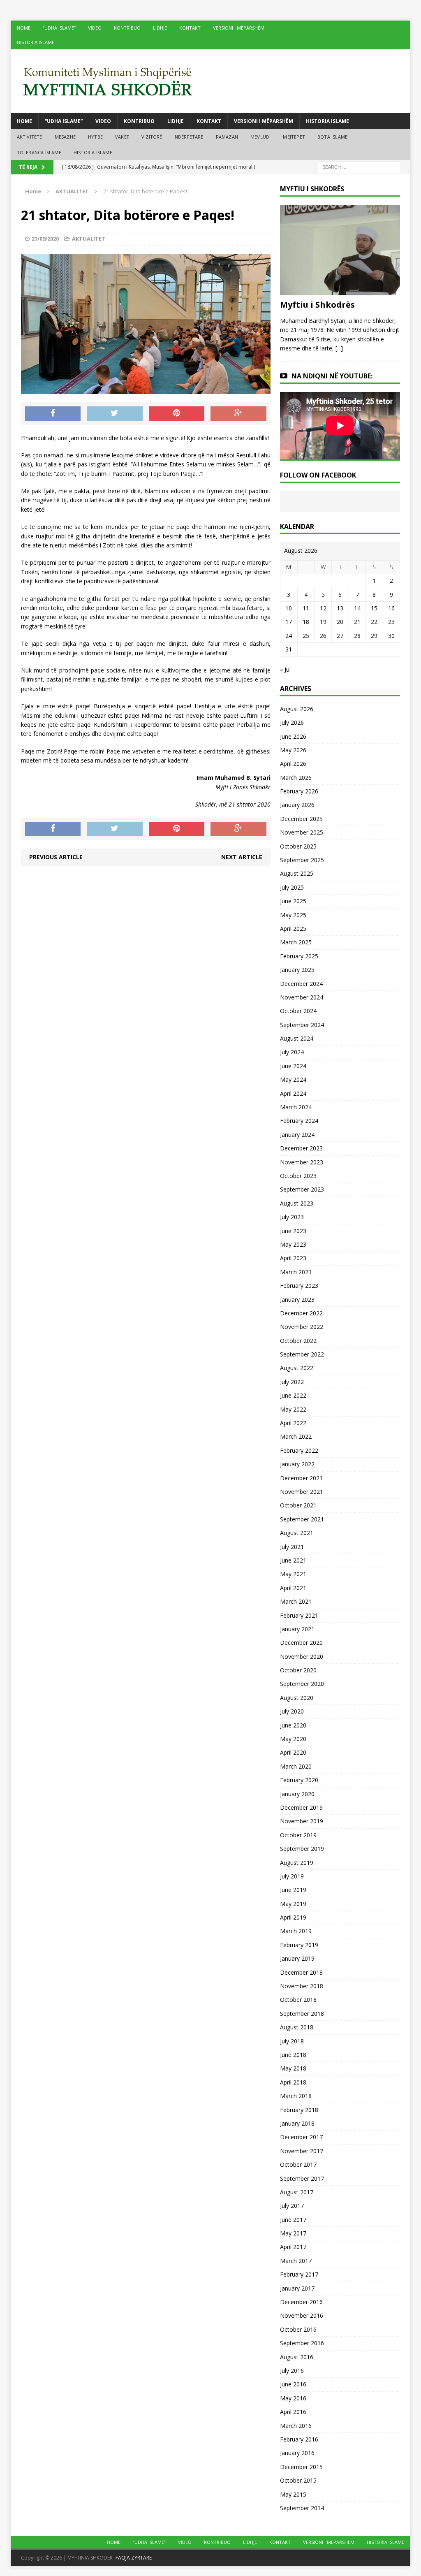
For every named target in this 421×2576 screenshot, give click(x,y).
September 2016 (302, 2343)
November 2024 (302, 997)
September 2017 (302, 2178)
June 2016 (293, 2384)
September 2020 (302, 1684)
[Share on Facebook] (53, 414)
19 (323, 622)
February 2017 (299, 2274)
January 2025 (297, 970)
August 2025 (297, 873)
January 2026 (297, 805)
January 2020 (297, 1794)
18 (306, 622)
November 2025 (302, 832)
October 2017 (298, 2164)
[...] (339, 348)
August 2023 (297, 1203)
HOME (24, 28)
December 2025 (301, 819)
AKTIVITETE (30, 137)
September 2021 (302, 1519)
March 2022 (296, 1436)
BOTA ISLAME (332, 137)
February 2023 (299, 1286)
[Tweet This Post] (115, 414)
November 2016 (302, 2315)
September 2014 (302, 2508)
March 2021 (296, 1601)
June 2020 (293, 1725)
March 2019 (296, 1931)
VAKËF (122, 137)
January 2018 (297, 2123)
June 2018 (293, 2055)
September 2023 (302, 1189)
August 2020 (297, 1698)
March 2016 (296, 2426)
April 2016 (293, 2412)
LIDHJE (160, 28)
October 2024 (298, 1011)
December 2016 (301, 2302)
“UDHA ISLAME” (59, 28)
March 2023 (296, 1272)
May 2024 (293, 1079)
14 (357, 608)
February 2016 (299, 2439)
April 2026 (293, 764)
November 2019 (302, 1821)
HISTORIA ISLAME (36, 42)
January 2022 (297, 1464)
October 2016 (298, 2329)
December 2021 (301, 1478)
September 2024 (302, 1025)
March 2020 (296, 1766)
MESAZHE (65, 137)
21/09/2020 (45, 239)
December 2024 (301, 984)
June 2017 (293, 2220)
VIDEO (95, 28)
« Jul (285, 669)
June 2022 (293, 1395)
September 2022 (302, 1354)
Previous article (56, 857)
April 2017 (293, 2247)
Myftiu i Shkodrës (317, 305)
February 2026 (299, 791)
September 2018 (302, 2014)
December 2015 (301, 2467)
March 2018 (296, 2096)
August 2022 (297, 1368)
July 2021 (292, 1547)
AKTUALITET (89, 239)
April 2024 (293, 1093)
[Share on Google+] (238, 414)
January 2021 (297, 1629)
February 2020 (299, 1780)
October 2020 (298, 1670)
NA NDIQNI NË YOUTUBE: (332, 376)
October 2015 (298, 2480)
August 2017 (297, 2192)
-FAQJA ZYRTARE (133, 2558)
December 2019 (301, 1807)
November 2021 (302, 1492)
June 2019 (293, 1890)
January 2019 (297, 1958)
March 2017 (296, 2261)
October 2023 (298, 1176)
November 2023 (302, 1162)
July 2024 (292, 1052)
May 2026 (293, 750)
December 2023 (301, 1148)
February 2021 (299, 1615)
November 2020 (302, 1657)
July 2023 (292, 1217)
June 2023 (293, 1231)
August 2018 (297, 2027)
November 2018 (302, 1986)
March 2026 (296, 778)
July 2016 (292, 2371)
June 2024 (293, 1066)
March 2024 (296, 1107)
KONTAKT (190, 28)
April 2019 (293, 1917)
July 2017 (292, 2206)
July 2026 (292, 722)
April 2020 (293, 1752)
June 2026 (293, 736)
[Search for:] (359, 167)
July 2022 (292, 1382)
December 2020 (301, 1643)
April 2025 (293, 929)
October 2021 (298, 1505)
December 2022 (301, 1313)
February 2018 (299, 2110)
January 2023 (297, 1300)
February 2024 (299, 1121)
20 (340, 622)
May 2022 (293, 1409)
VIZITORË (152, 137)
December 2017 (301, 2137)
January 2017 (297, 2288)
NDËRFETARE (189, 137)
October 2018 (298, 2000)
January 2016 (297, 2453)
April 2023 (293, 1258)
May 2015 (293, 2494)
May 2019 (293, 1904)
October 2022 (298, 1341)
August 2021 (297, 1533)
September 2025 (302, 860)
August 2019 (297, 1863)
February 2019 (299, 1945)
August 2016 (297, 2357)
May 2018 (293, 2068)
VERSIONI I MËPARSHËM (239, 28)
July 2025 (292, 887)
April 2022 (293, 1423)
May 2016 (293, 2398)
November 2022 (302, 1327)
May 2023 (293, 1244)
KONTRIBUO (127, 28)
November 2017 (302, 2151)
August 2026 (297, 709)
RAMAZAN (227, 137)
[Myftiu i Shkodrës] (340, 290)
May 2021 (293, 1574)
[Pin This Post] (177, 414)
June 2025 (293, 901)
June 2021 (293, 1560)
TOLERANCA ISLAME (39, 152)
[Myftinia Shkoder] (211, 81)
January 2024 (297, 1135)
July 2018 (292, 2041)
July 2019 (292, 1876)
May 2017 (293, 2233)
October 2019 (298, 1835)
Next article (242, 857)
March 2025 (296, 942)
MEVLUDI (260, 137)
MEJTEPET (294, 137)
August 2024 (297, 1038)
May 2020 (293, 1739)
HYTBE (95, 137)
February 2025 (299, 956)
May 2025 (293, 915)
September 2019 (302, 1849)
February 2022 (299, 1450)
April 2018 (293, 2082)
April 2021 (293, 1588)
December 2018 (301, 1972)
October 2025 (298, 846)
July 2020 (292, 1711)
